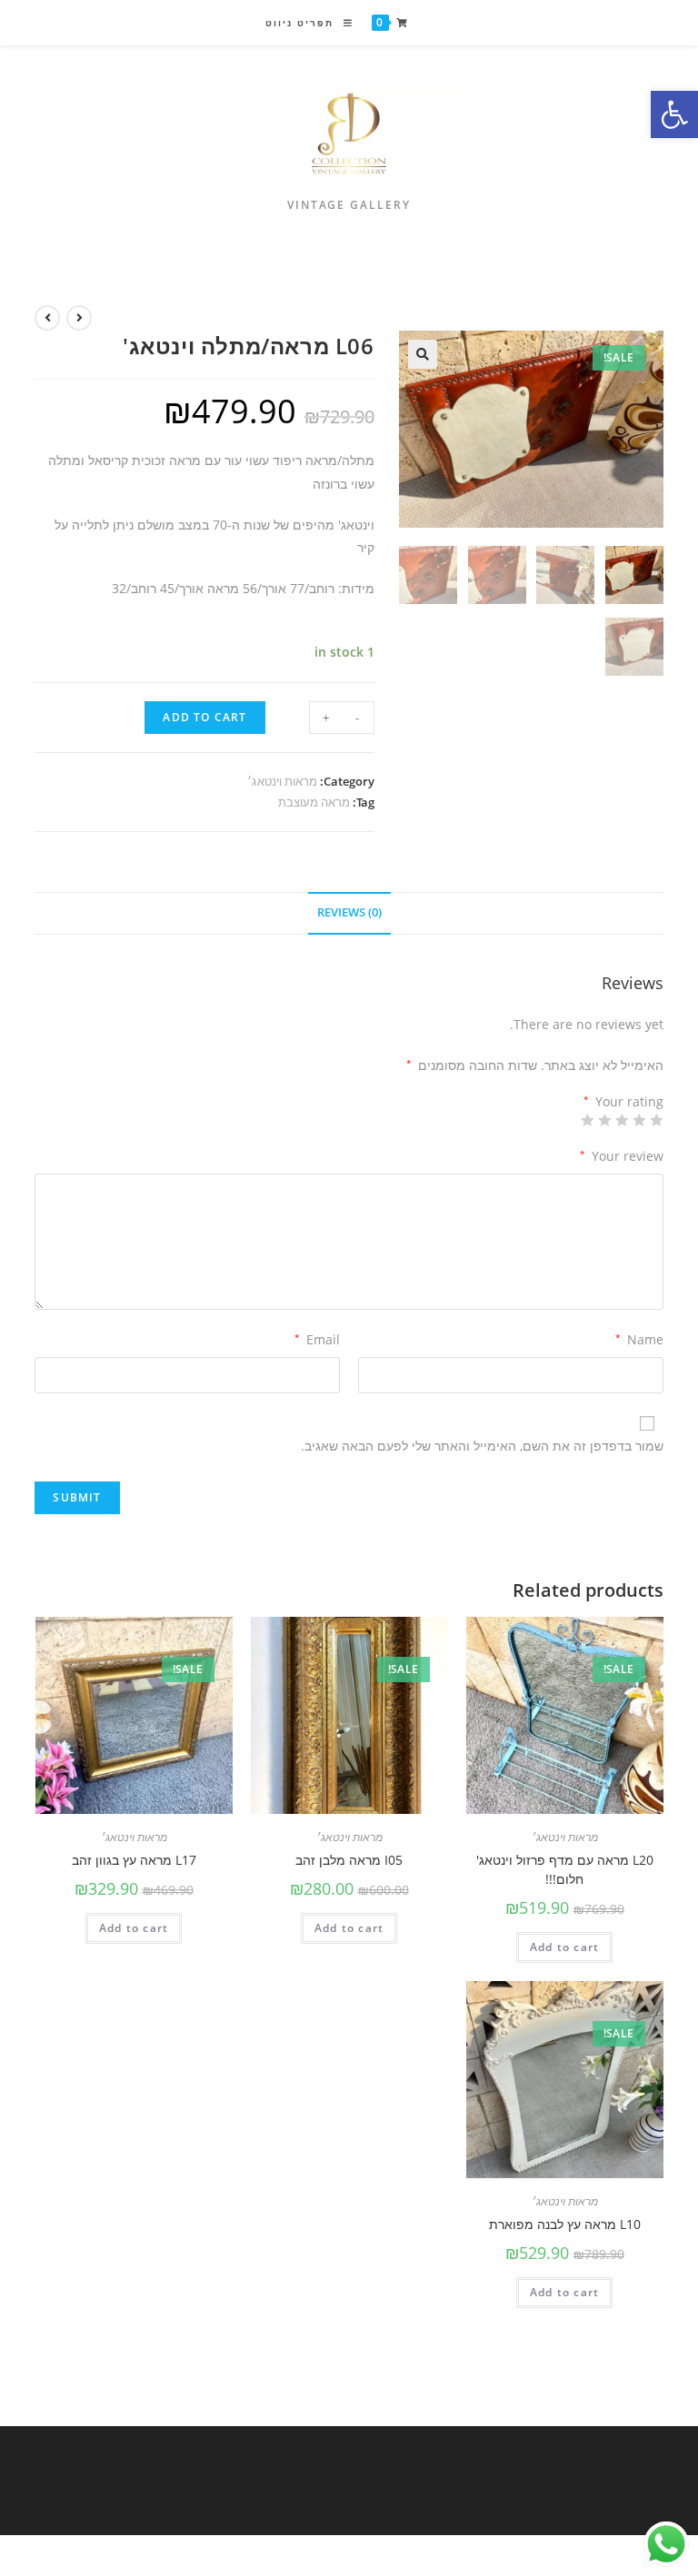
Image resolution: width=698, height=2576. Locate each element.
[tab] (349, 913)
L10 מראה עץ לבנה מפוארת (565, 2224)
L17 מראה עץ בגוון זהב (134, 1860)
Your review (621, 1156)
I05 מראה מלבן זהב (349, 1860)
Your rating (623, 1102)
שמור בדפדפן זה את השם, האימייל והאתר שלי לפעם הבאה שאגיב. (482, 1446)
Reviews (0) (349, 912)
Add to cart (204, 717)
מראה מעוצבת (314, 802)
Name (639, 1339)
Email (317, 1339)
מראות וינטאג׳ (282, 781)
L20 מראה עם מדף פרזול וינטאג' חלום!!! (565, 1869)
